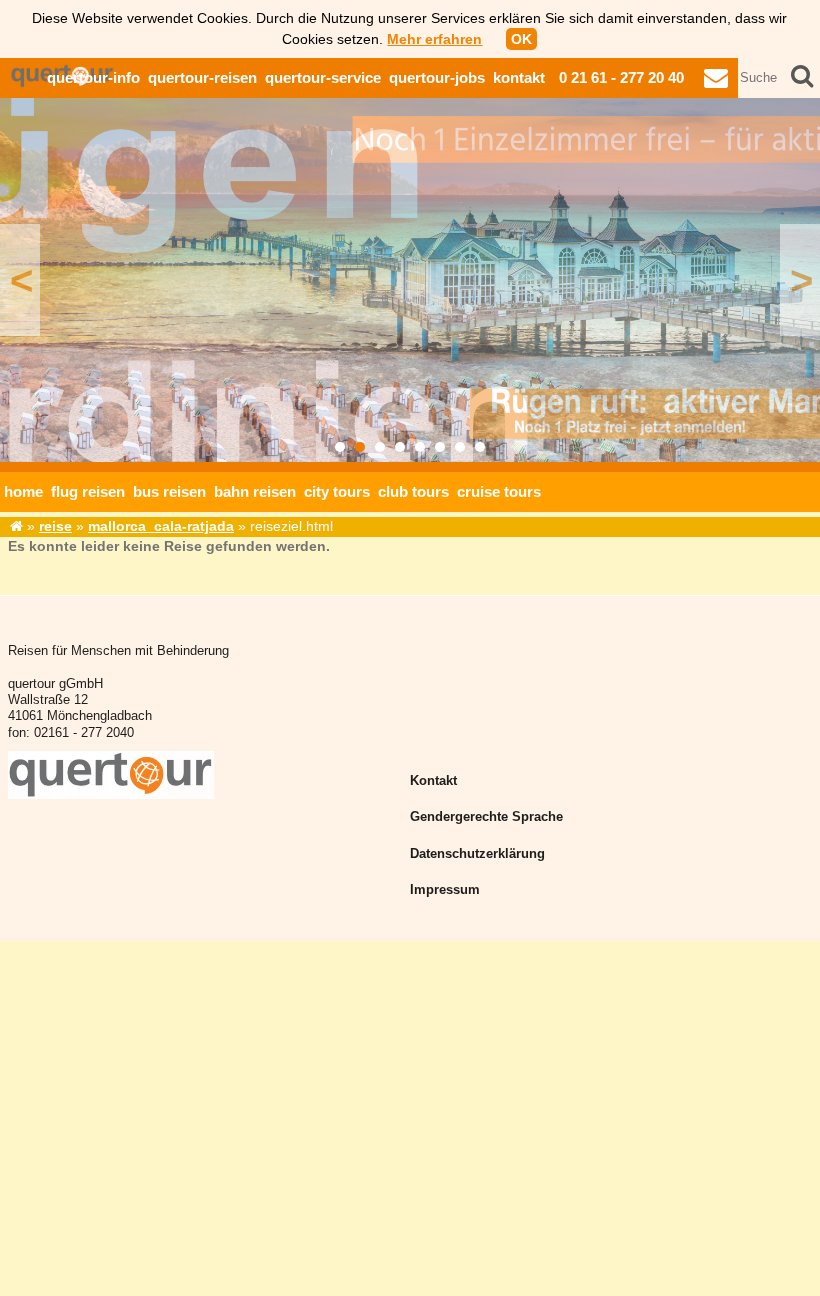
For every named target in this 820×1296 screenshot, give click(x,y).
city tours (337, 491)
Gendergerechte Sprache (486, 817)
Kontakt (433, 781)
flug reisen (88, 491)
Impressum (445, 890)
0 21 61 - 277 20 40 (621, 77)
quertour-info (93, 77)
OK (521, 39)
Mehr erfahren (434, 39)
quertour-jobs (437, 77)
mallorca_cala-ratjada (161, 526)
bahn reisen (255, 491)
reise (55, 526)
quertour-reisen (202, 77)
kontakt (519, 77)
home (23, 491)
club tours (413, 491)
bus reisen (169, 491)
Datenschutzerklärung (477, 854)
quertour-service (323, 77)
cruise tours (499, 491)
